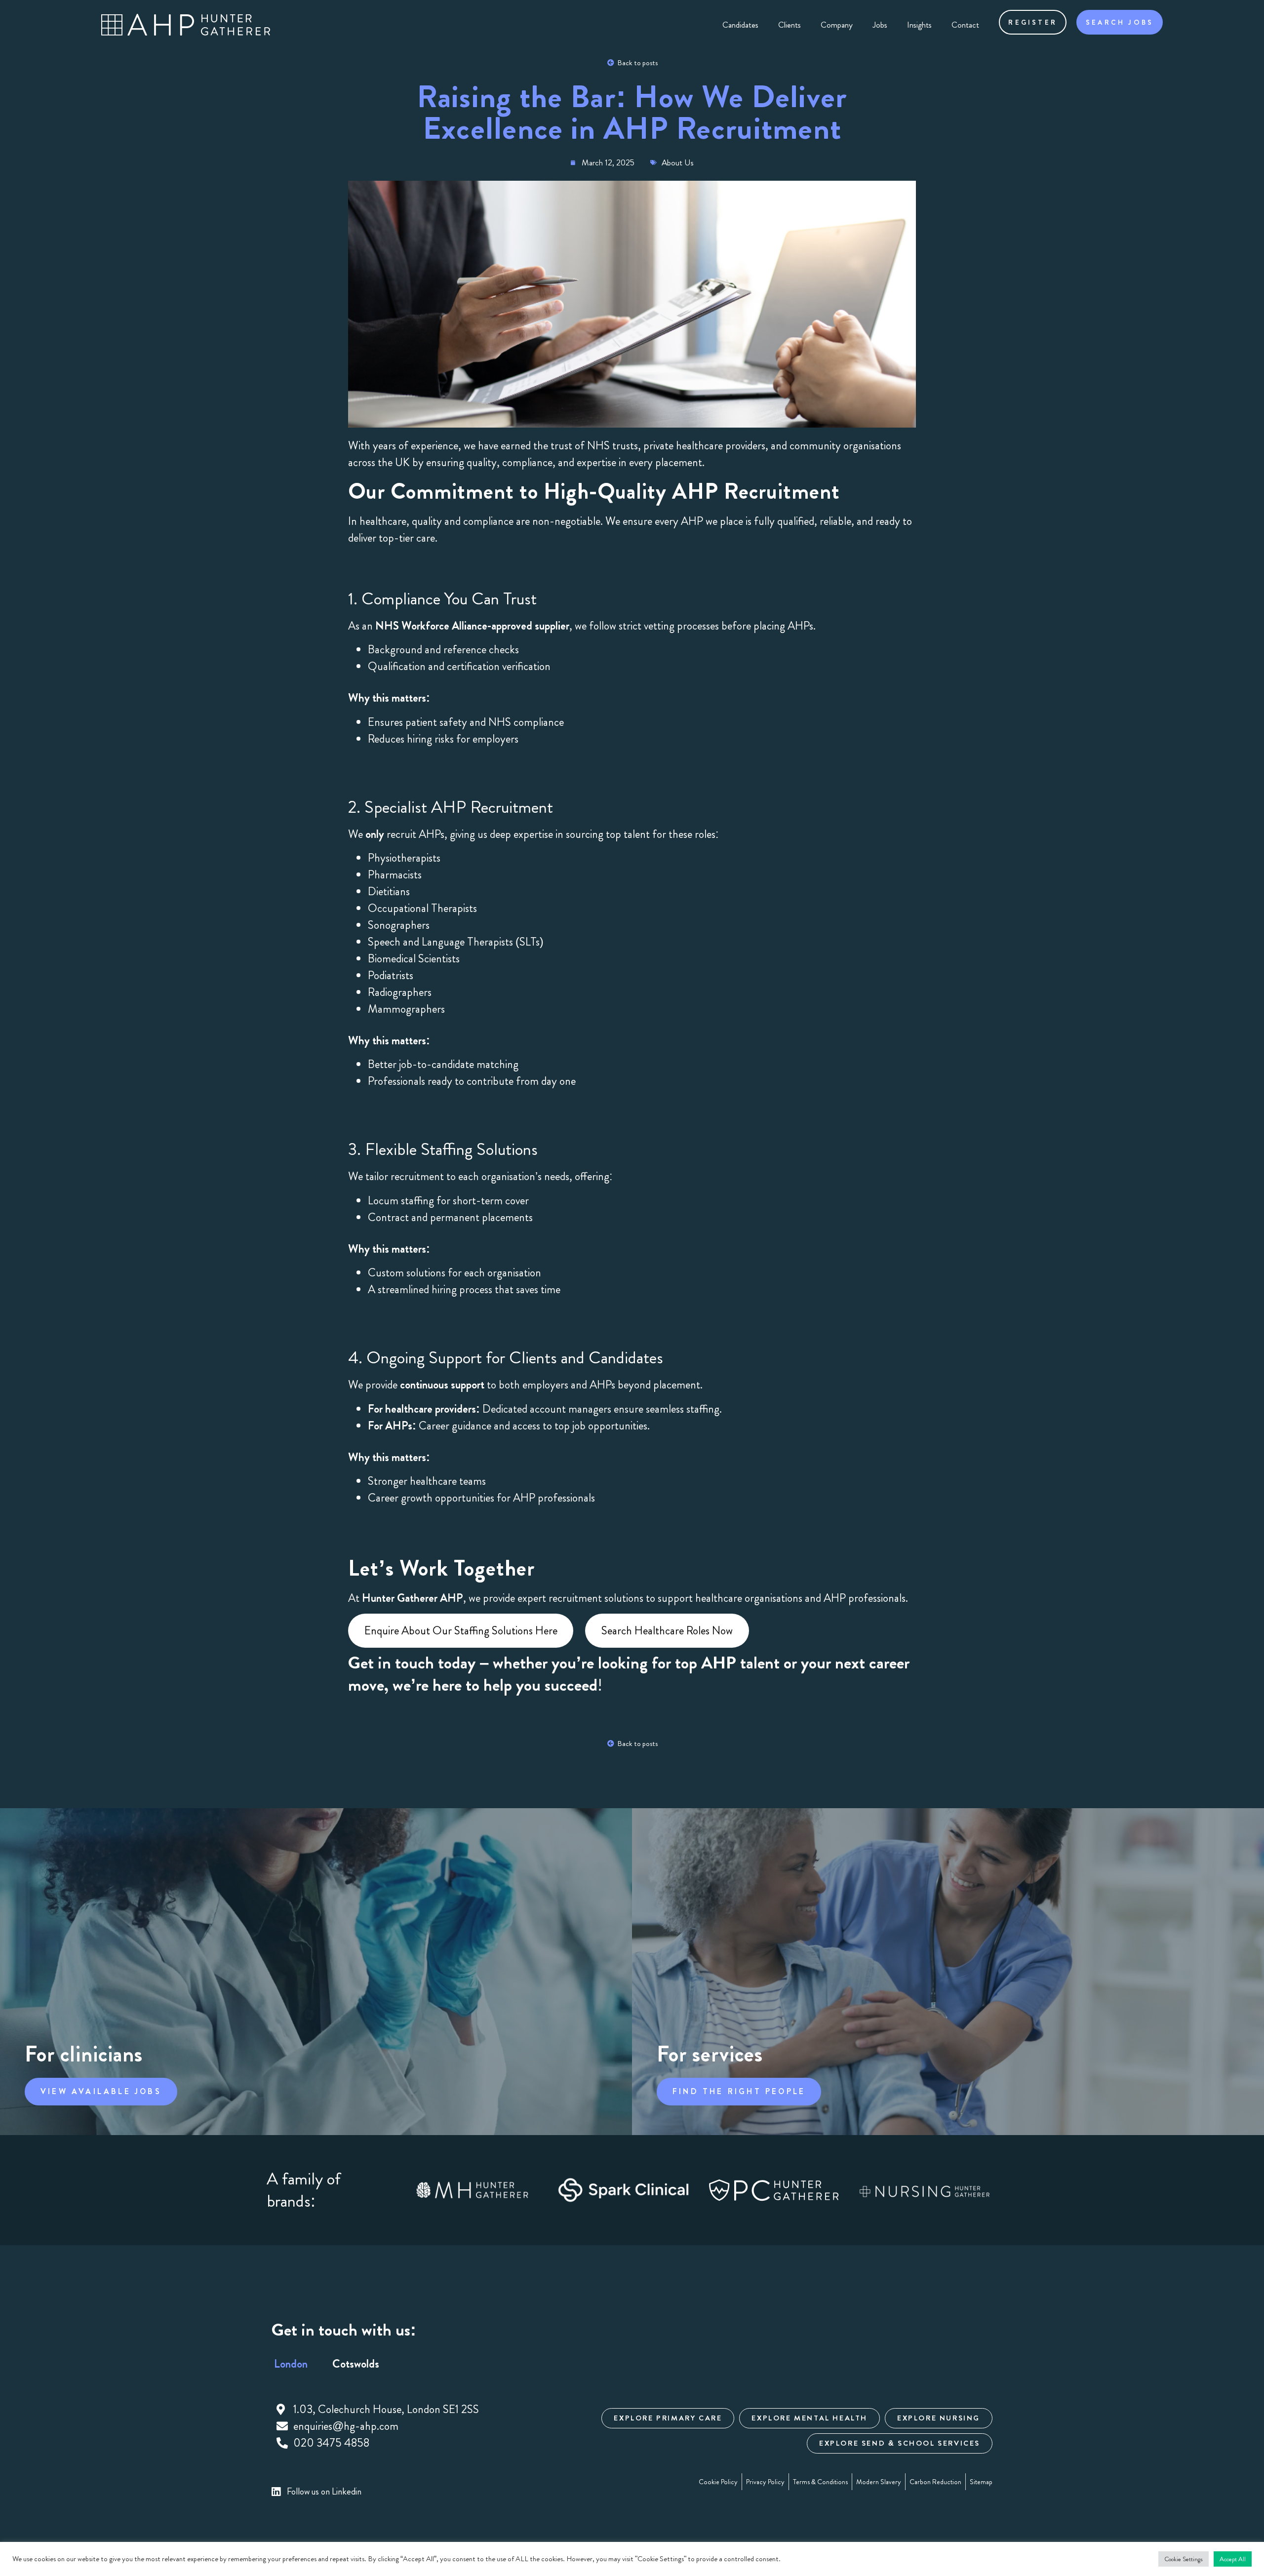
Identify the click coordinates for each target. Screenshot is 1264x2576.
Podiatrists (391, 975)
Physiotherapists (404, 858)
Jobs (880, 25)
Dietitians (389, 892)
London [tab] (291, 2364)
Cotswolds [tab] (356, 2364)
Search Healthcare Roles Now (667, 1631)
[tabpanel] (412, 2427)
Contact (965, 25)
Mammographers (406, 1009)
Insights (919, 25)
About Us (678, 162)
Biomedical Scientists (414, 959)
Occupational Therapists (422, 908)
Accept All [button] (1233, 2559)
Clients (790, 25)
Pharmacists (395, 875)
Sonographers (399, 925)
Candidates (740, 25)
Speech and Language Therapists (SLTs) (456, 942)
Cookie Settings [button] (1184, 2559)
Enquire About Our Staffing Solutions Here (461, 1631)
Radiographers (400, 992)
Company (837, 25)
